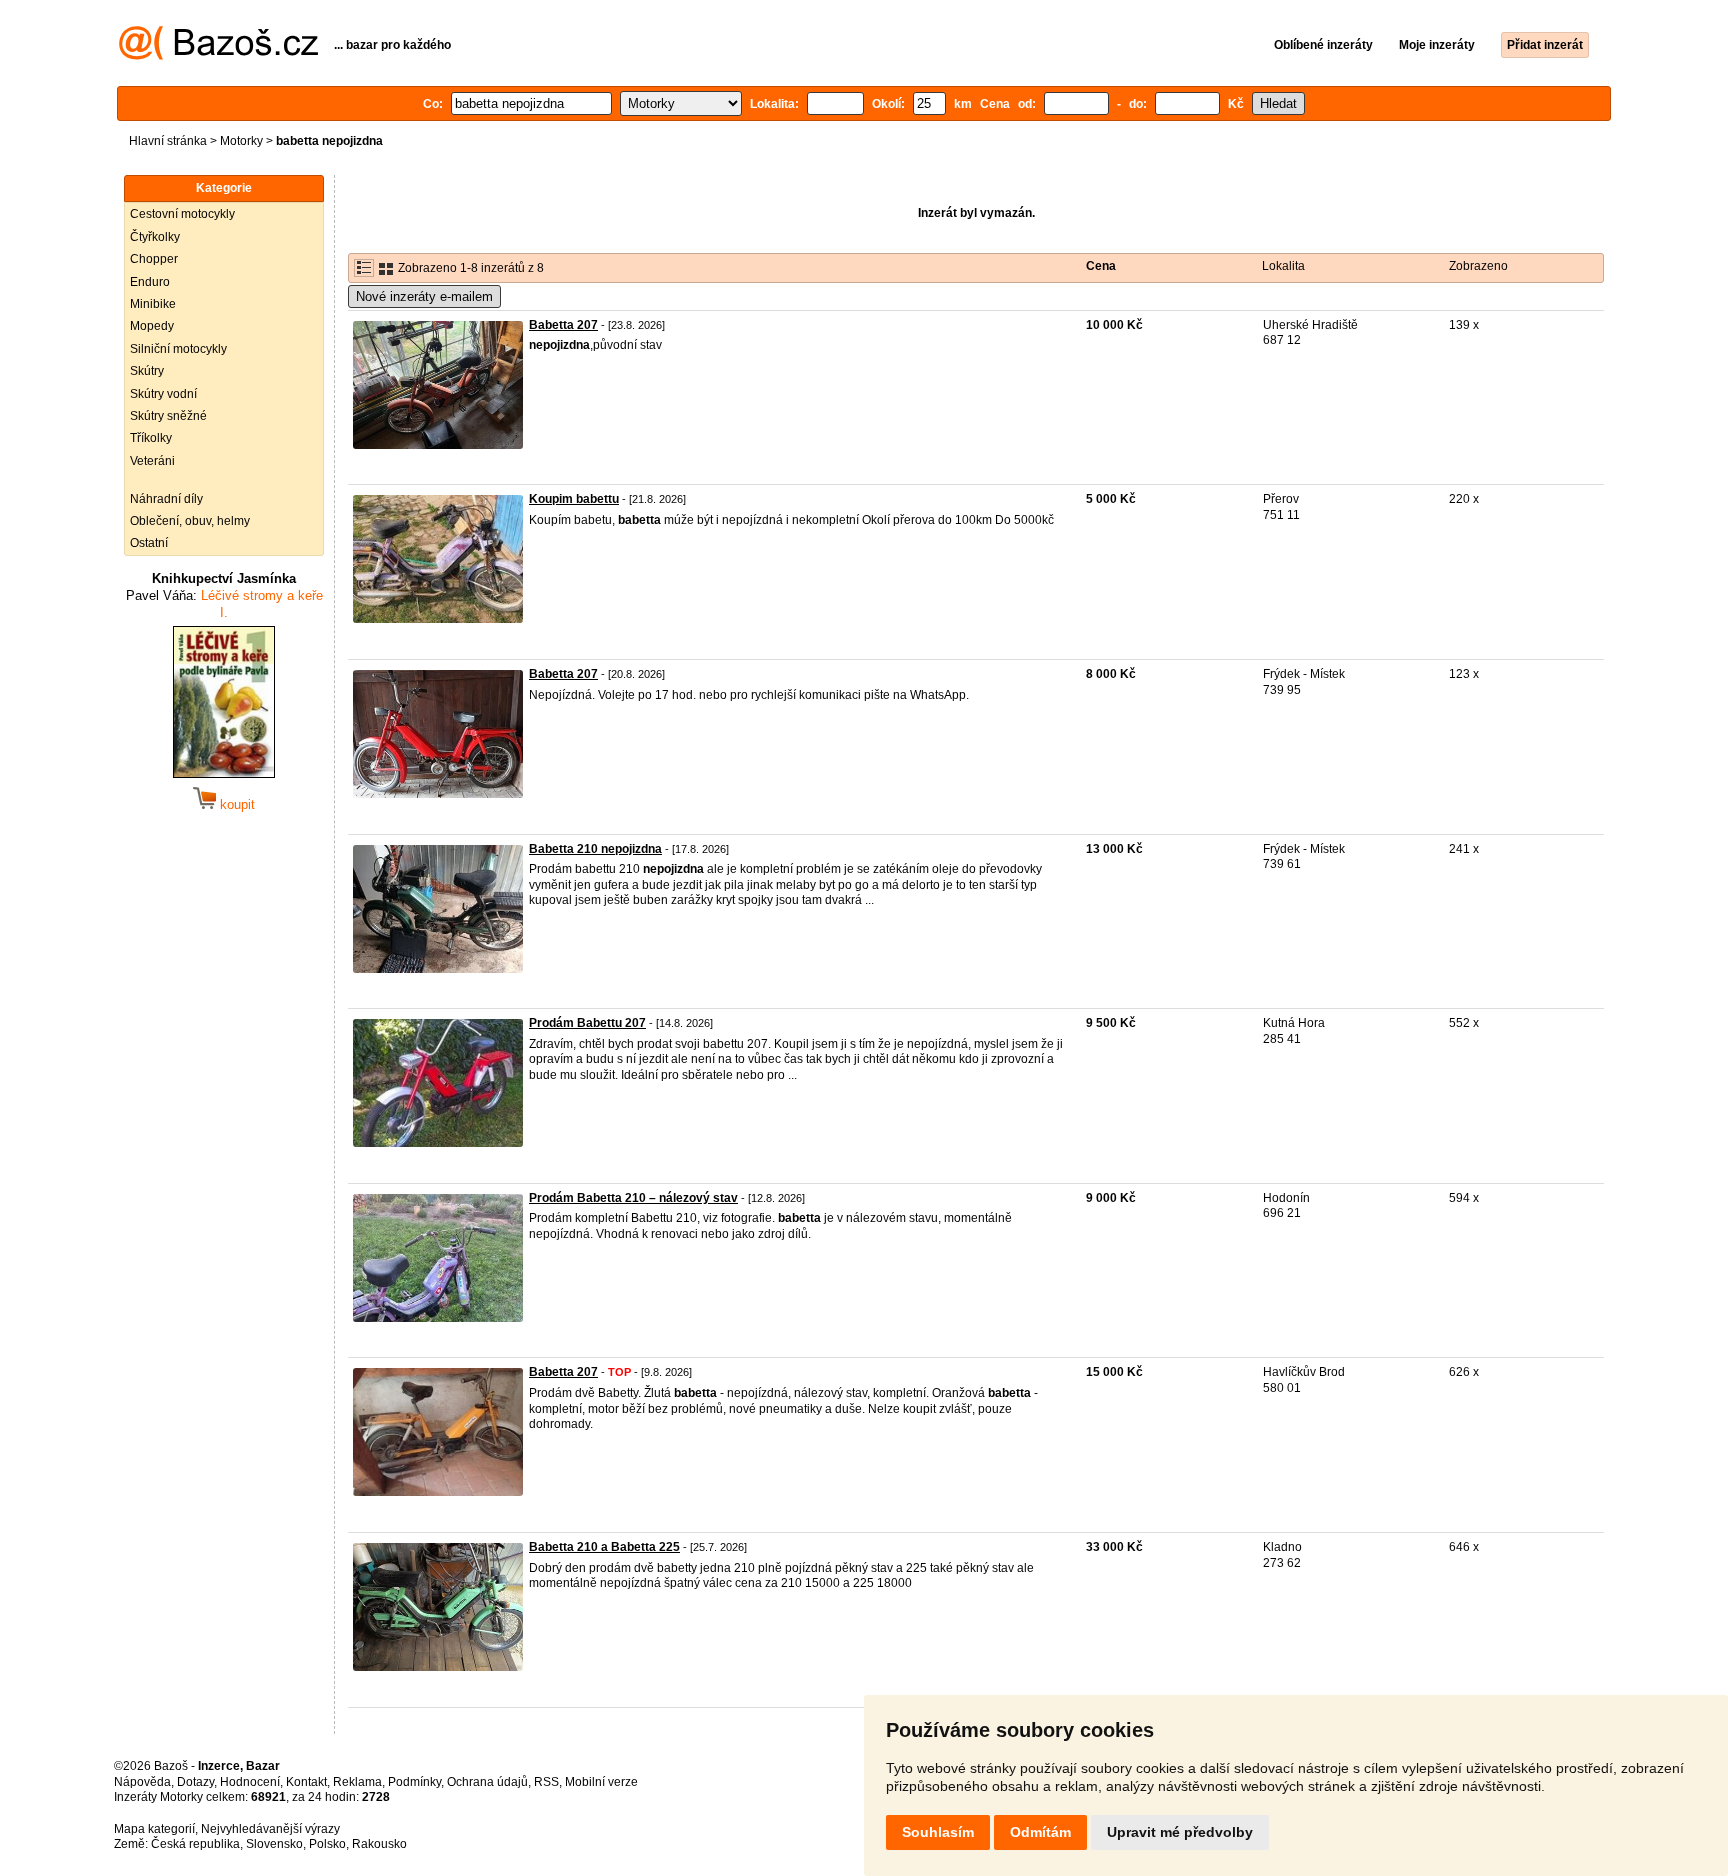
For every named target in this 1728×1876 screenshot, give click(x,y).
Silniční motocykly (178, 349)
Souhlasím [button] (938, 1832)
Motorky (241, 141)
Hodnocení (250, 1782)
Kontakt (306, 1782)
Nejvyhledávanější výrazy (270, 1829)
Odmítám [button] (1040, 1832)
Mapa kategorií (154, 1829)
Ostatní (149, 543)
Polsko (327, 1844)
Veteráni (152, 461)
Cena (1101, 266)
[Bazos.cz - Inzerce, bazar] (218, 56)
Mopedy (152, 326)
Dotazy (195, 1782)
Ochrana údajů (487, 1782)
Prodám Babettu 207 (587, 1023)
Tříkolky (151, 438)
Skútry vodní (163, 394)
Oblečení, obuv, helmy (190, 521)
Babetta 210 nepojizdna (595, 849)
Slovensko (274, 1844)
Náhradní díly (166, 499)
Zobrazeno (1478, 266)
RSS (546, 1782)
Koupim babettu (574, 499)
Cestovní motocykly (182, 214)
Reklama (357, 1782)
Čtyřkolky (155, 237)
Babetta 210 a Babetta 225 (604, 1547)
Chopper (154, 259)
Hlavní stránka (168, 141)
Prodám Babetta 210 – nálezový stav (633, 1198)
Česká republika (195, 1844)
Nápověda (142, 1782)
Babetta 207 (563, 325)
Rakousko (379, 1844)
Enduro (150, 282)
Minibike (153, 304)
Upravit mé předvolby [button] (1180, 1832)
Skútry (147, 371)
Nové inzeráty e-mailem (424, 296)
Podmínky (414, 1782)
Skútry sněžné (168, 416)
